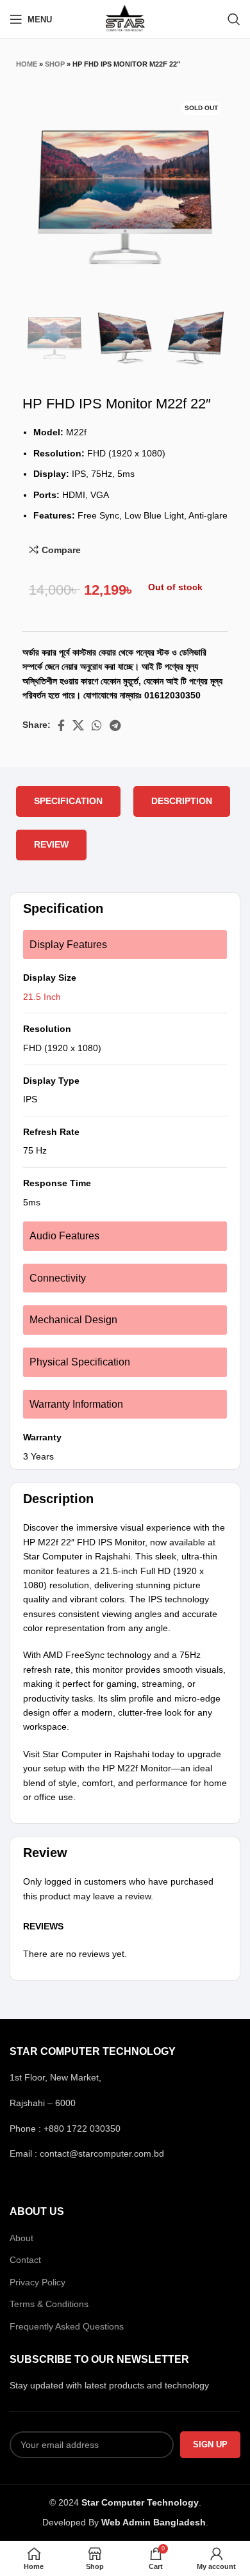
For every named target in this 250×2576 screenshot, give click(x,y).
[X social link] (78, 725)
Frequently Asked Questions (67, 2326)
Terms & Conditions (49, 2304)
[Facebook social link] (61, 725)
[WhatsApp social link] (97, 725)
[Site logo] (125, 19)
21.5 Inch (42, 997)
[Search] (234, 19)
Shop (55, 64)
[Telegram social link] (115, 725)
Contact (25, 2260)
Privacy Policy (37, 2282)
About (21, 2238)
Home (27, 64)
